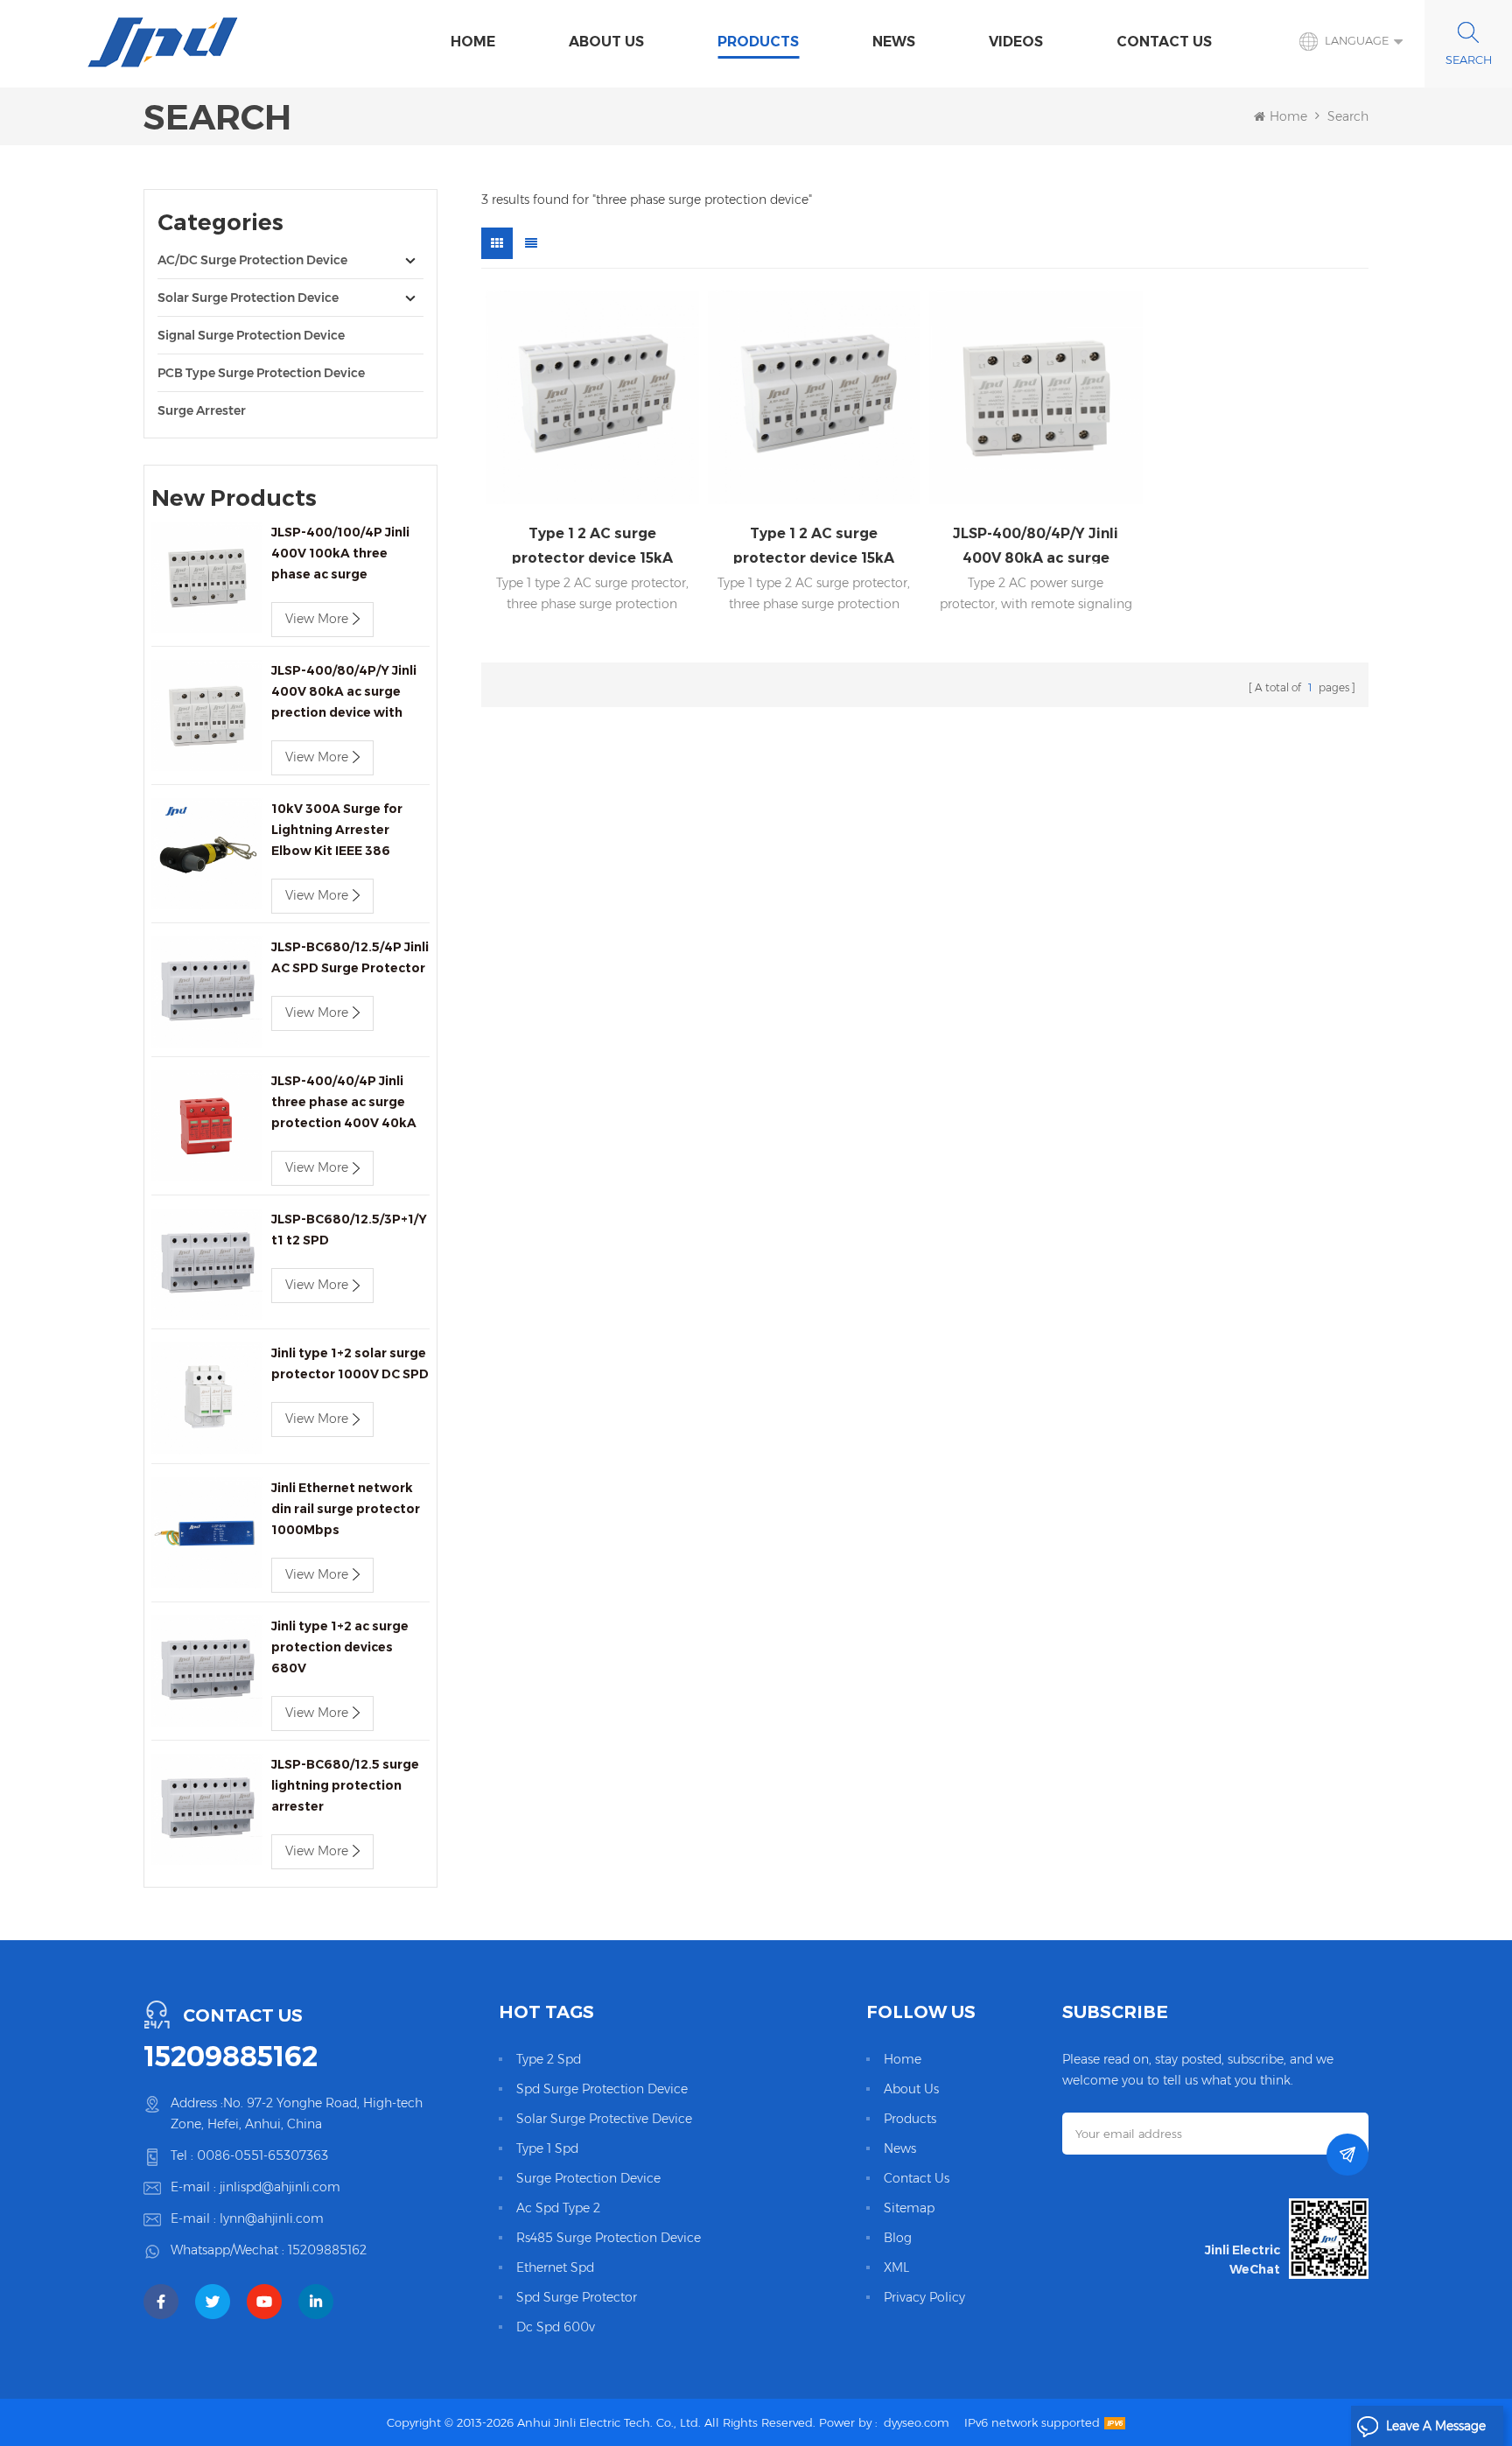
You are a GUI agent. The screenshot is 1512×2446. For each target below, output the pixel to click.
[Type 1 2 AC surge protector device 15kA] (592, 397)
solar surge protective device (604, 2119)
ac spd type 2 (558, 2208)
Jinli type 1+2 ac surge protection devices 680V (340, 1647)
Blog (898, 2238)
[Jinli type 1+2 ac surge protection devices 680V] (207, 1671)
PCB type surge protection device (261, 373)
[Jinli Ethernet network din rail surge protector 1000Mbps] (207, 1533)
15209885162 (231, 2057)
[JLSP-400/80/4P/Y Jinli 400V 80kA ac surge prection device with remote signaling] (207, 715)
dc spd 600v (556, 2327)
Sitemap (909, 2208)
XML (896, 2267)
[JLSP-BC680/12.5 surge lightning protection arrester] (207, 1809)
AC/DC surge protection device (252, 260)
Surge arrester (202, 410)
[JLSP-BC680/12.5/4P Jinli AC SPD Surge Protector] (207, 992)
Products (758, 42)
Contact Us (1164, 42)
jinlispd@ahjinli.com (280, 2187)
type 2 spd (549, 2059)
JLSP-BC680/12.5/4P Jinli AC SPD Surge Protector (350, 957)
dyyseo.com (917, 2422)
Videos (1016, 42)
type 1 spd (547, 2148)
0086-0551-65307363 (262, 2155)
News (894, 42)
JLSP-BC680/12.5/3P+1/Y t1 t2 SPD (349, 1230)
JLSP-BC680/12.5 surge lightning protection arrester (345, 1785)
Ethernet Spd (555, 2267)
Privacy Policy (924, 2297)
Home (473, 42)
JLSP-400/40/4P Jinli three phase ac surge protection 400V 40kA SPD (344, 1103)
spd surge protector (577, 2297)
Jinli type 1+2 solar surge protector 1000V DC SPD (350, 1363)
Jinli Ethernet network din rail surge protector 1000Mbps (346, 1509)
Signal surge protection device (251, 335)
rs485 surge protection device (609, 2238)
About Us (606, 42)
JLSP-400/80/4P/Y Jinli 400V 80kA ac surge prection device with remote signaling (344, 693)
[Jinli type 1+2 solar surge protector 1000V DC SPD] (207, 1398)
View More (317, 619)
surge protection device (588, 2178)
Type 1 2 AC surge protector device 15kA (592, 544)
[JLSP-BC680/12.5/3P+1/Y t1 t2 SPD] (207, 1264)
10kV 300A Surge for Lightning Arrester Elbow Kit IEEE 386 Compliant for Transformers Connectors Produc (337, 831)
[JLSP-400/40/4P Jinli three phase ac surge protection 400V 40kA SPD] (207, 1126)
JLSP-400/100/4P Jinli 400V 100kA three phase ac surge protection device (340, 554)
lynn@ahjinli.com (272, 2218)
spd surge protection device (602, 2089)
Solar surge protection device (248, 298)
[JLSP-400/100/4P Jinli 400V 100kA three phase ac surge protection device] (207, 577)
